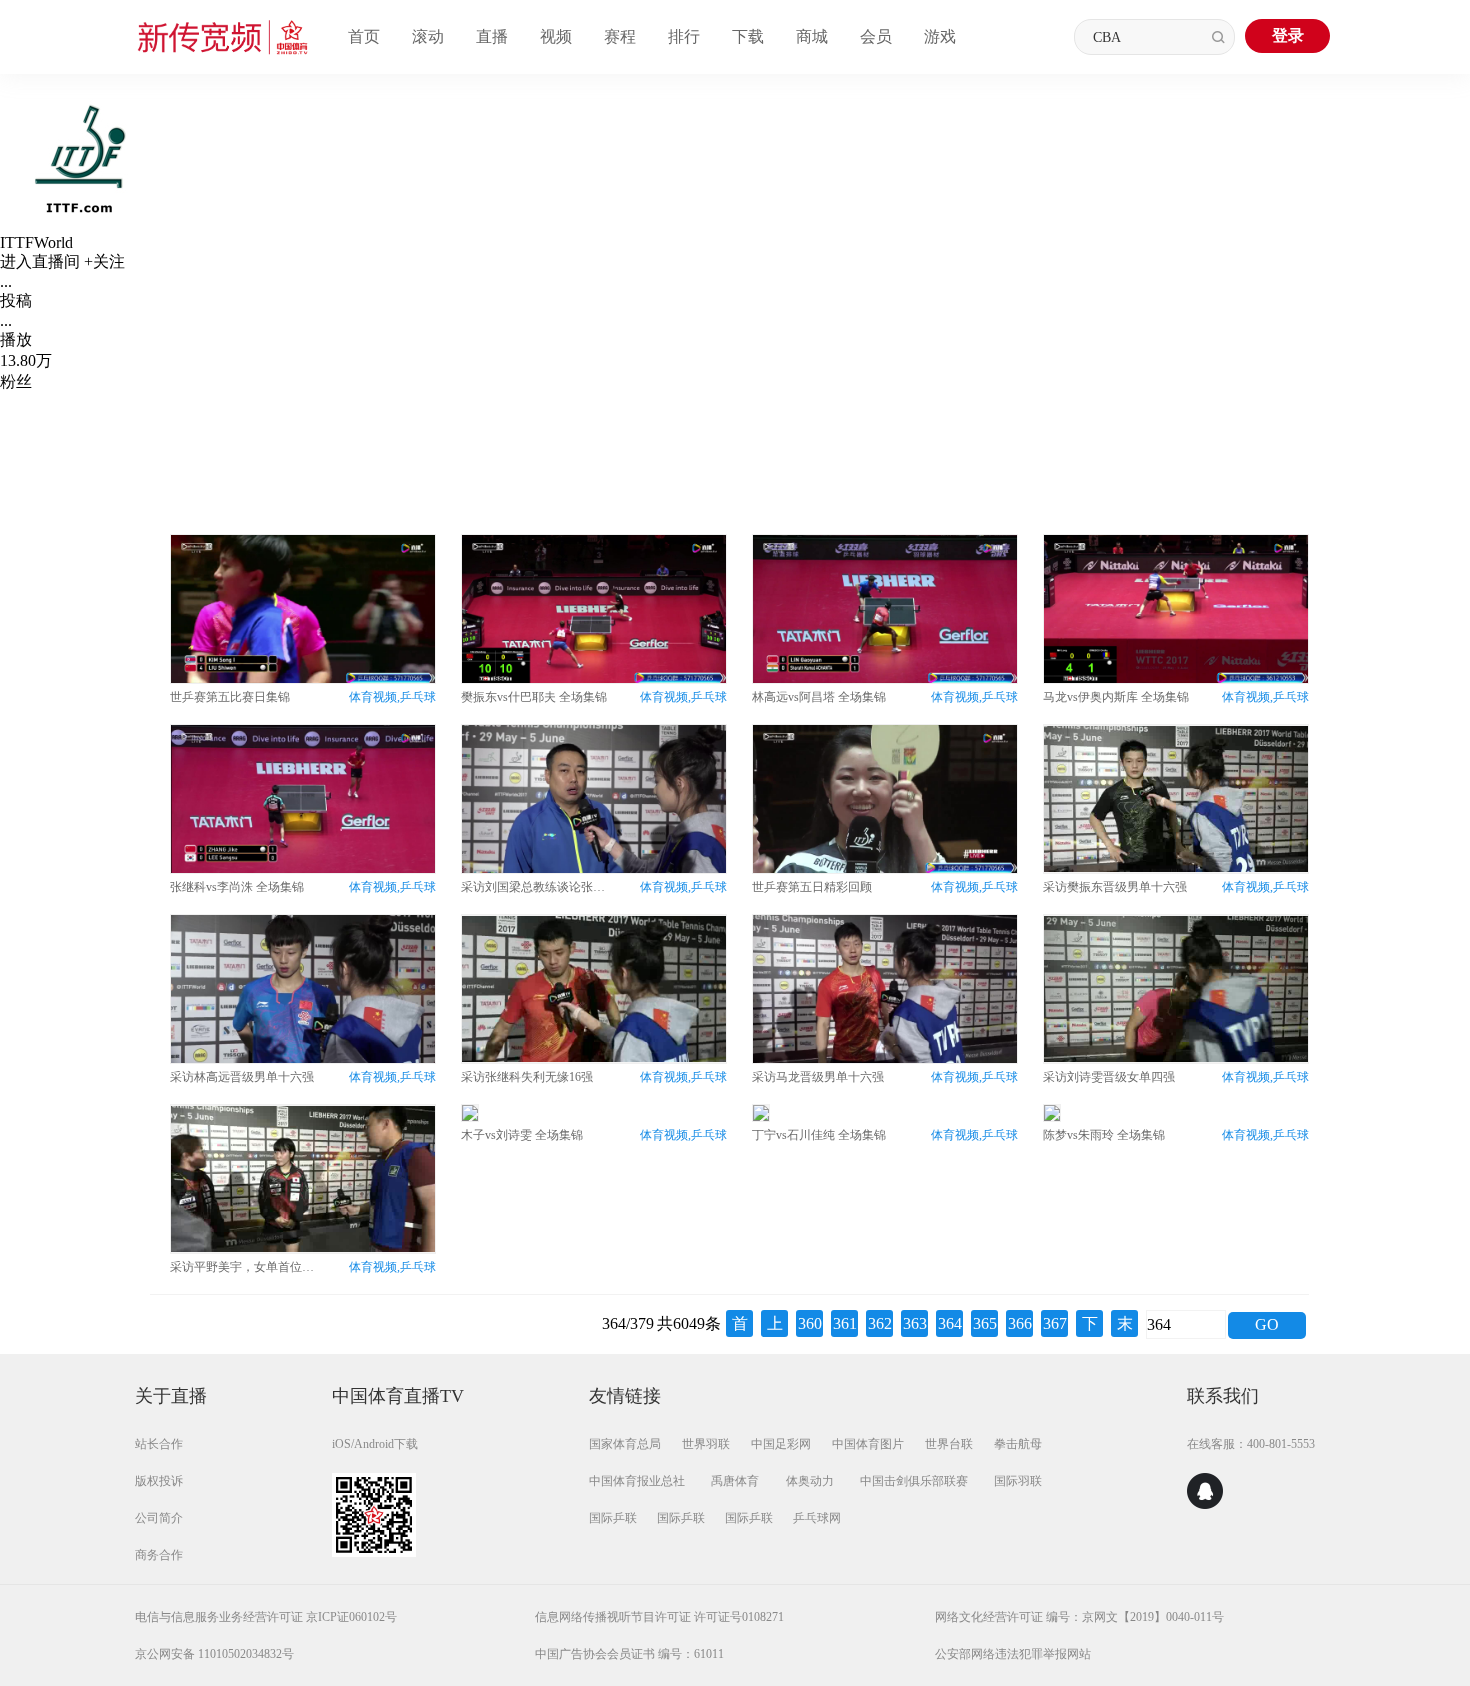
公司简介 (159, 1518)
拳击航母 (1018, 1444)
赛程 (620, 36)
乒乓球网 (817, 1518)
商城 (812, 36)
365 (985, 1323)
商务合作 (159, 1555)
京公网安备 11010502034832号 (214, 1654)
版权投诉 (159, 1481)
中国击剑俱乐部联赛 (914, 1481)
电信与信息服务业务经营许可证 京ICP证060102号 (266, 1617)
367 (1055, 1323)
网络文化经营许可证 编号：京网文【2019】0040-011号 (1079, 1617)
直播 (492, 36)
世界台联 (949, 1444)
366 (1020, 1323)
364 (950, 1323)
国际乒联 (613, 1518)
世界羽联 (706, 1444)
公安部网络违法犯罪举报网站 (1013, 1654)
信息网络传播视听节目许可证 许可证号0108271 (659, 1617)
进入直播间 (40, 261)
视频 (556, 36)
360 (810, 1323)
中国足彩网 (781, 1444)
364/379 (628, 1323)
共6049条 (689, 1323)
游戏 (940, 36)
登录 (1288, 35)
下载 (748, 36)
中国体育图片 (868, 1444)
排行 (684, 36)
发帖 (710, 431)
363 (915, 1323)
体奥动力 (810, 1481)
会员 (876, 36)
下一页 (1090, 1326)
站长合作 (159, 1444)
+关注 (104, 261)
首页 (364, 36)
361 (845, 1323)
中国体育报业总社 (637, 1481)
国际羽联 (1018, 1481)
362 (880, 1323)
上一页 (775, 1326)
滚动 (428, 36)
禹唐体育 (735, 1481)
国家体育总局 (625, 1444)
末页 (1125, 1326)
